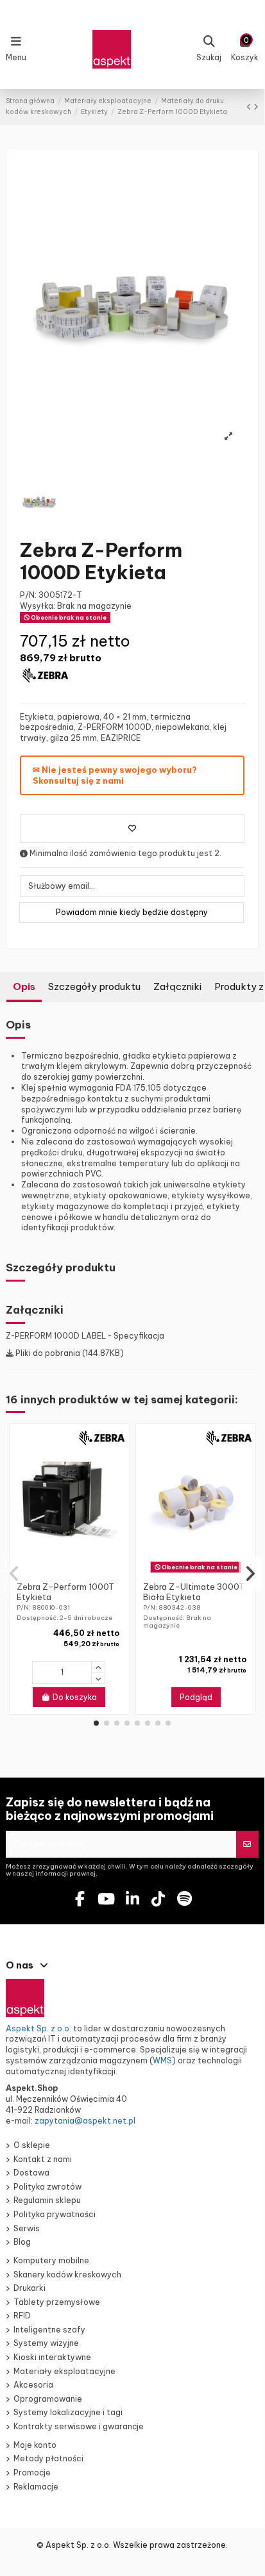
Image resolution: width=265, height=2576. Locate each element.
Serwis (27, 2228)
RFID (22, 2316)
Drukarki (30, 2288)
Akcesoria (33, 2385)
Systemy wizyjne (46, 2343)
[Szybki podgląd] (77, 1573)
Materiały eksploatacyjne (64, 2371)
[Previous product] (250, 107)
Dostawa (31, 2173)
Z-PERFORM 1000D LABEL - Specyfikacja (85, 1336)
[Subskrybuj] (247, 1844)
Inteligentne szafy (49, 2330)
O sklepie (32, 2145)
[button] (96, 1723)
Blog (22, 2242)
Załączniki (177, 987)
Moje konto (35, 2445)
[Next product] (256, 107)
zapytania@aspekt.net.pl (85, 2121)
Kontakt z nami (43, 2159)
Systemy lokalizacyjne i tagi (68, 2412)
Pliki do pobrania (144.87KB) (69, 1353)
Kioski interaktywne (52, 2357)
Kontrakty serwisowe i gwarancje (79, 2426)
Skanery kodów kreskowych (67, 2275)
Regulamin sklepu (47, 2200)
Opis (24, 987)
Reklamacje (36, 2487)
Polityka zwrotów (47, 2187)
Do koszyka (75, 1697)
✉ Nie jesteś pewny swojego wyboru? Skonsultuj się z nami (115, 775)
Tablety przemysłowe (57, 2302)
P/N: (28, 595)
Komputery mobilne (51, 2260)
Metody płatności (48, 2458)
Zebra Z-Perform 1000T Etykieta (65, 1592)
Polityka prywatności (55, 2214)
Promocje (32, 2473)
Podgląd (196, 1697)
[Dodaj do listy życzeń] (132, 829)
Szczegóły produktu (94, 987)
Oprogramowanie (48, 2399)
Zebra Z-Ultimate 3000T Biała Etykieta (194, 1592)
